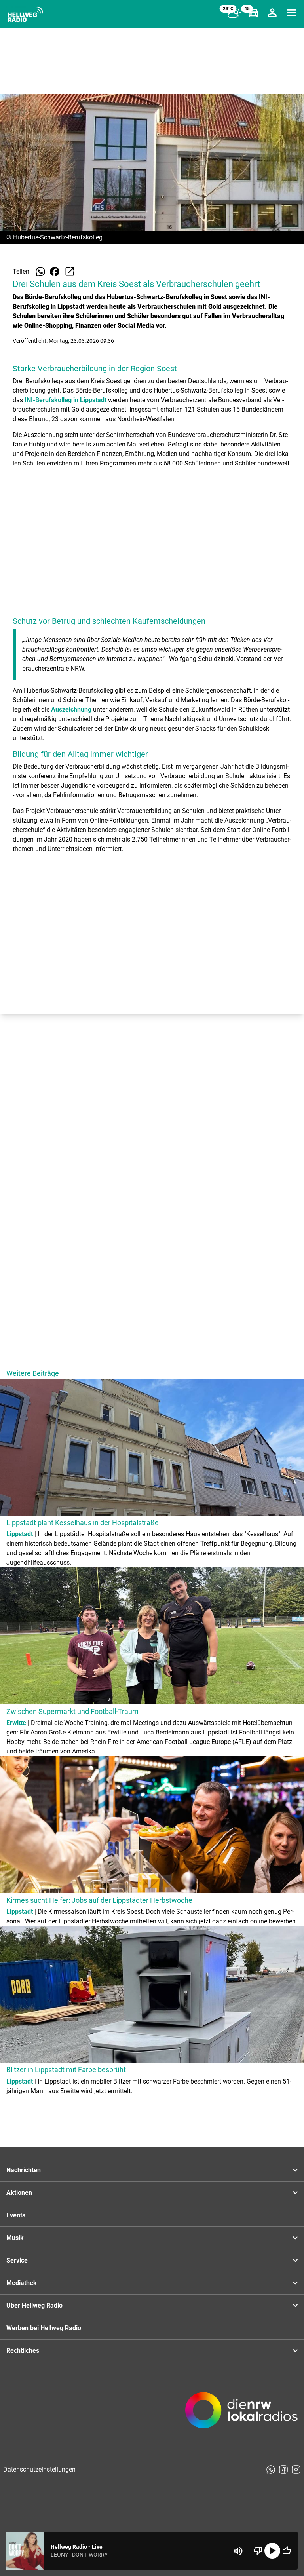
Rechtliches (23, 2351)
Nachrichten (24, 2170)
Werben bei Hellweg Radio (44, 2328)
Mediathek (22, 2283)
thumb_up (287, 2551)
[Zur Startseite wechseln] (25, 14)
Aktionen (19, 2193)
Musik (15, 2238)
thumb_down (258, 2551)
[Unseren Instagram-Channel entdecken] (296, 2470)
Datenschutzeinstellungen (39, 2469)
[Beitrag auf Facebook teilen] (55, 272)
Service (17, 2260)
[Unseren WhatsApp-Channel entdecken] (271, 2470)
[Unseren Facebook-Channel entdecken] (283, 2470)
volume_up (238, 2551)
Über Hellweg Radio (34, 2305)
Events (16, 2215)
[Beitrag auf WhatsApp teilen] (40, 272)
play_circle (272, 2551)
